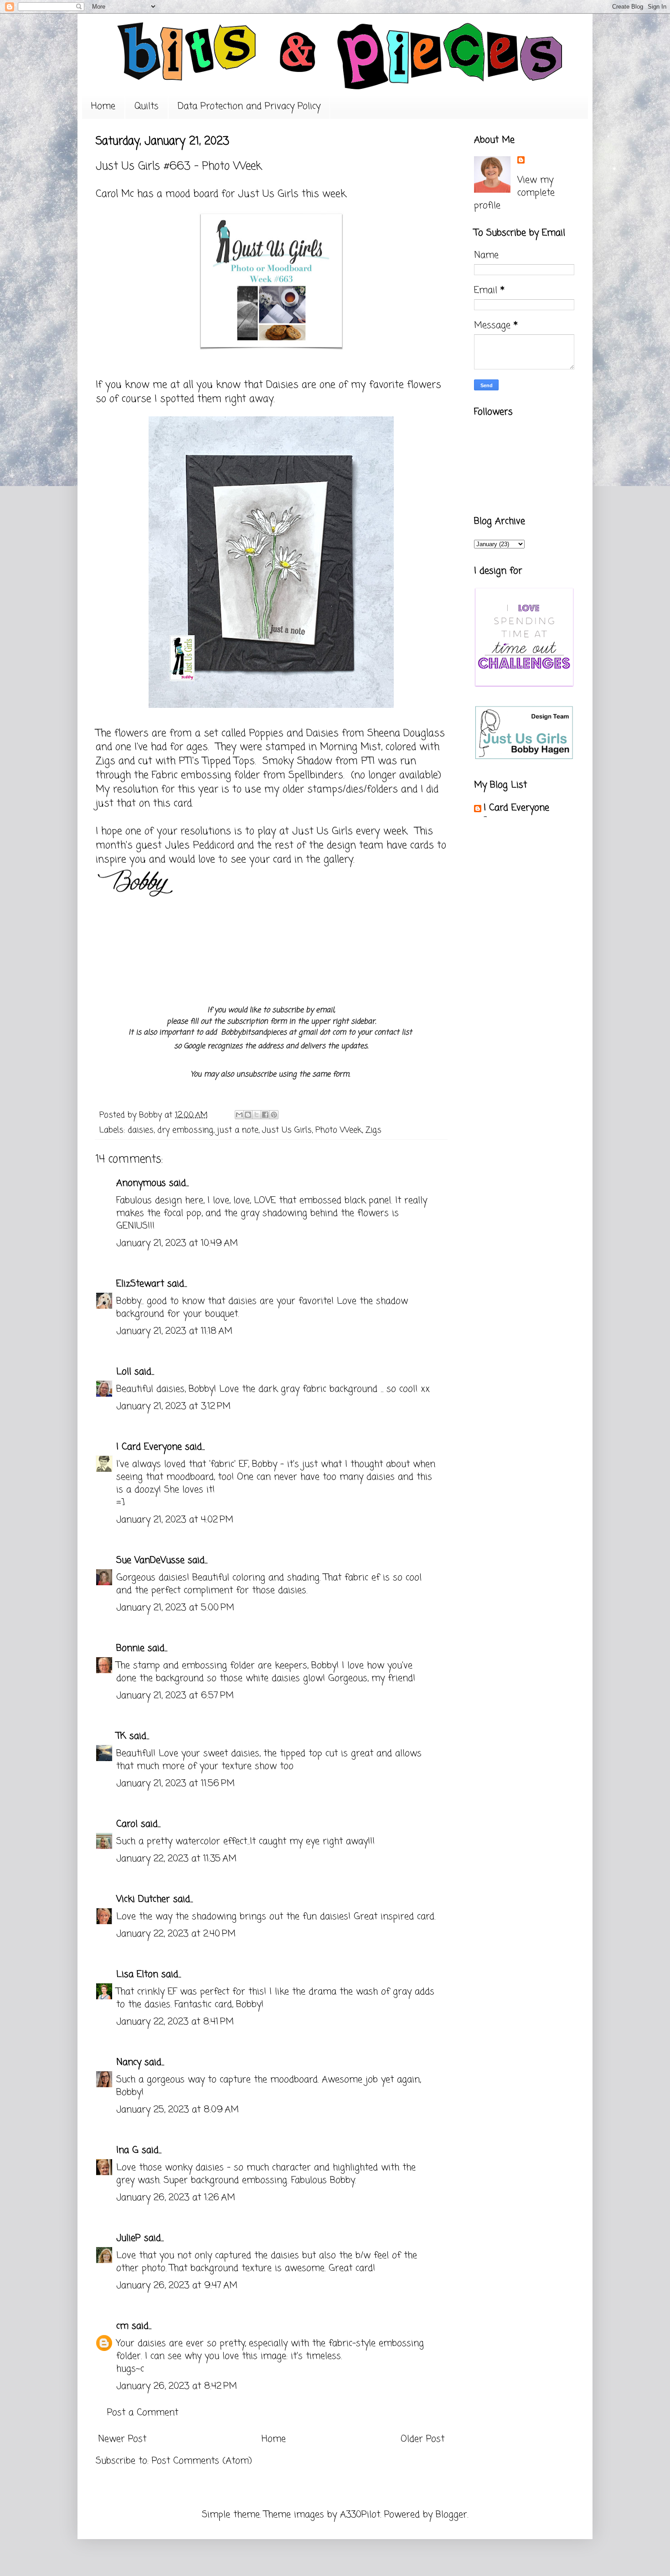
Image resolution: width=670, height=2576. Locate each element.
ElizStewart (140, 1284)
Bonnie (130, 1648)
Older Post (423, 2439)
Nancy (129, 2062)
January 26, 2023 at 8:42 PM (177, 2386)
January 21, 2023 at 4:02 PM (175, 1520)
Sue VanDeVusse (150, 1560)
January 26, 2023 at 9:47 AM (177, 2286)
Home (103, 106)
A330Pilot (360, 2515)
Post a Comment (143, 2413)
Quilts (147, 106)
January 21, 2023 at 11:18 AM (174, 1331)
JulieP (129, 2238)
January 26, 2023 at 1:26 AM (176, 2198)
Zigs (374, 1130)
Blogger (451, 2515)
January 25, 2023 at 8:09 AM (178, 2110)
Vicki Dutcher (143, 1899)
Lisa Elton (137, 1974)
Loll (124, 1372)
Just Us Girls (268, 194)
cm (122, 2326)
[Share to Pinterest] (274, 1115)
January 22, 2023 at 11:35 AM (176, 1859)
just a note (238, 1130)
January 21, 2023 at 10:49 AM (177, 1243)
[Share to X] (257, 1115)
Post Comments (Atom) (202, 2461)
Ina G (127, 2150)
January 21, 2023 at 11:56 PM (175, 1784)
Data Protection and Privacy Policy (249, 106)
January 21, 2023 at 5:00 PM (175, 1608)
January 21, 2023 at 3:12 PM (173, 1406)
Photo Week (339, 1130)
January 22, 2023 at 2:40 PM (176, 1934)
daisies (141, 1130)
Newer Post (122, 2439)
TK (121, 1736)
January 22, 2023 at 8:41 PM (175, 2022)
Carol (127, 1824)
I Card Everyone (149, 1447)
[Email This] (239, 1115)
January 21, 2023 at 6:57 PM (175, 1696)
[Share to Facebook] (265, 1115)
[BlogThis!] (248, 1115)
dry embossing (185, 1130)
